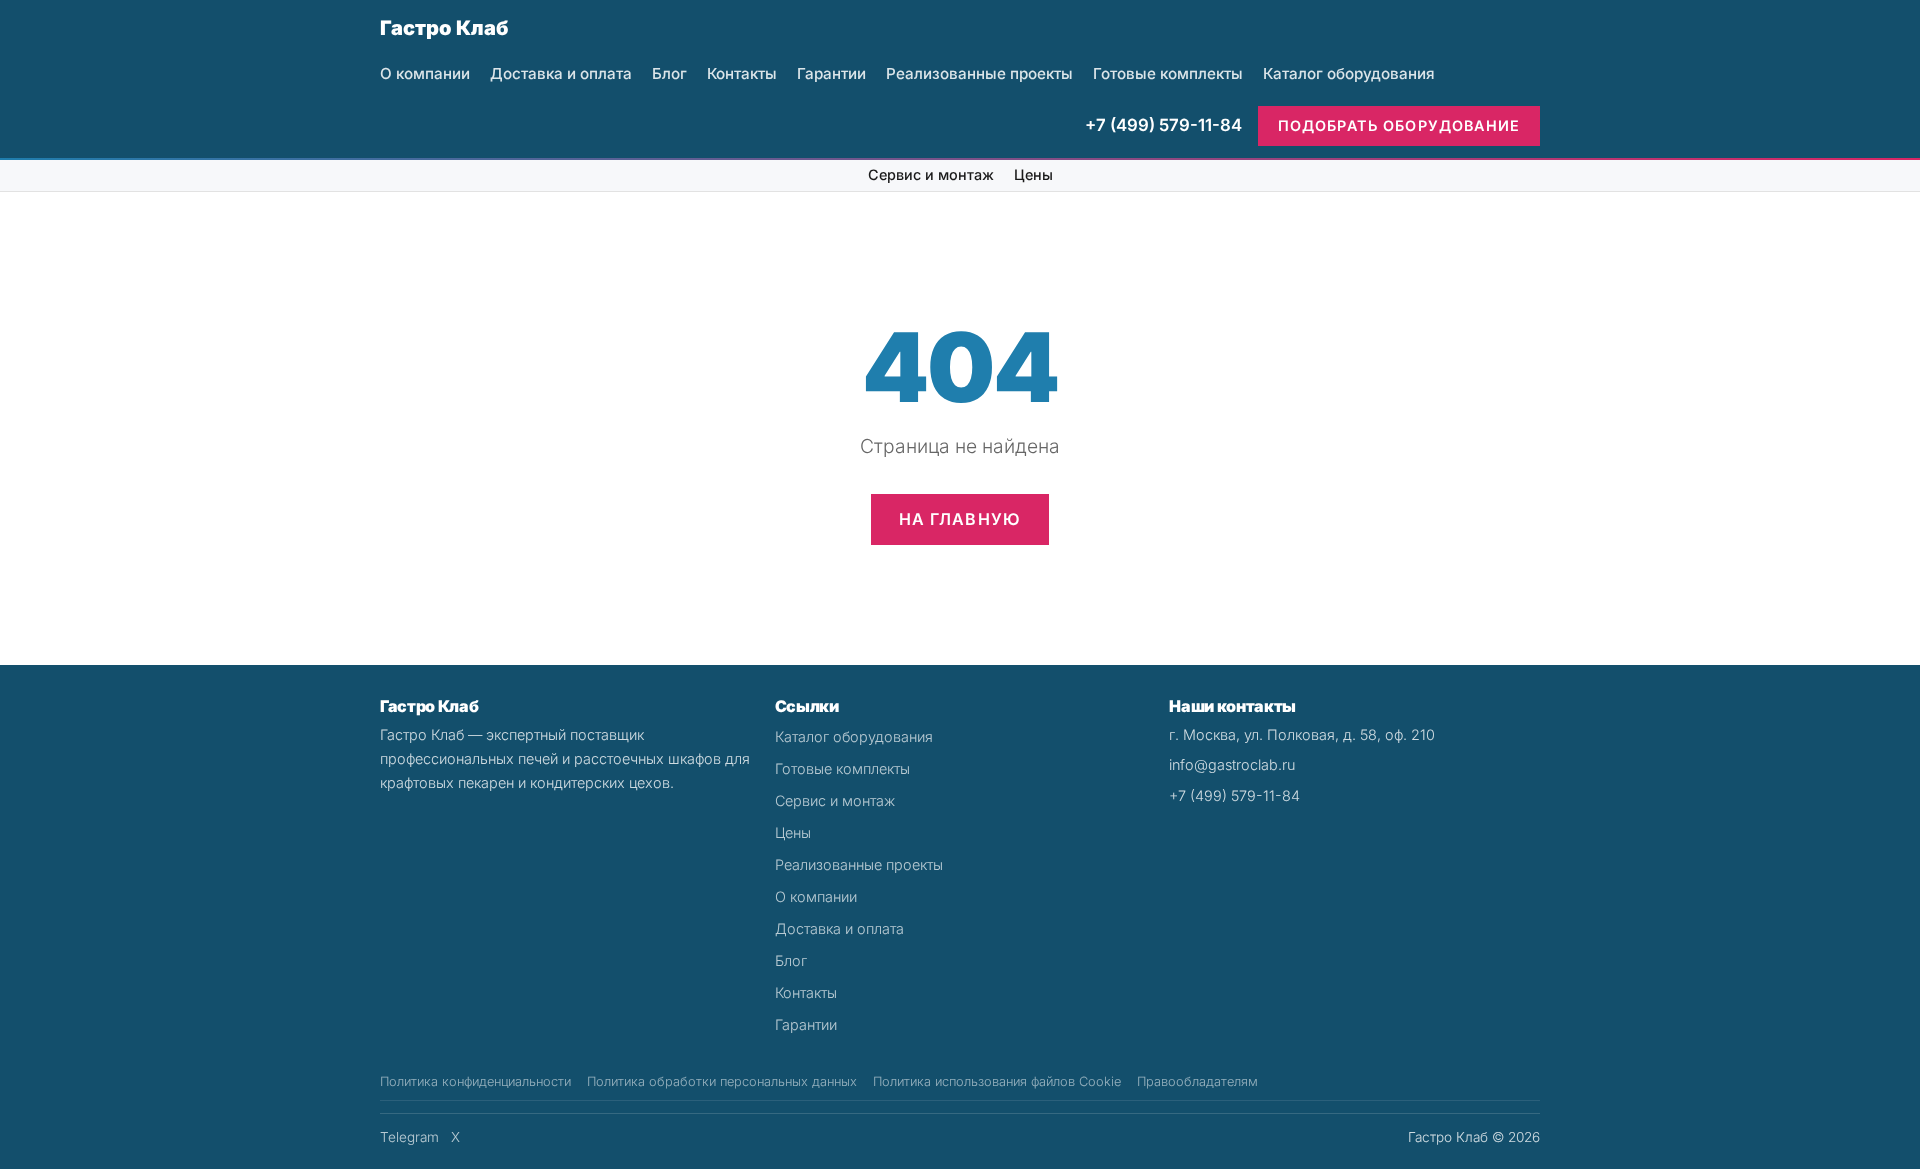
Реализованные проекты (979, 73)
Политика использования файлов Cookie (997, 1081)
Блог (669, 73)
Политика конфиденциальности (475, 1081)
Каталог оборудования (1349, 73)
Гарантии (831, 73)
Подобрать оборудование (1399, 125)
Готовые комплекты (1168, 73)
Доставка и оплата (561, 73)
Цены (1033, 174)
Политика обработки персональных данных (722, 1081)
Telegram (409, 1137)
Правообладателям (1197, 1081)
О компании (425, 73)
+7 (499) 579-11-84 (1163, 125)
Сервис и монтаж (931, 174)
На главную (960, 519)
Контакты (742, 73)
